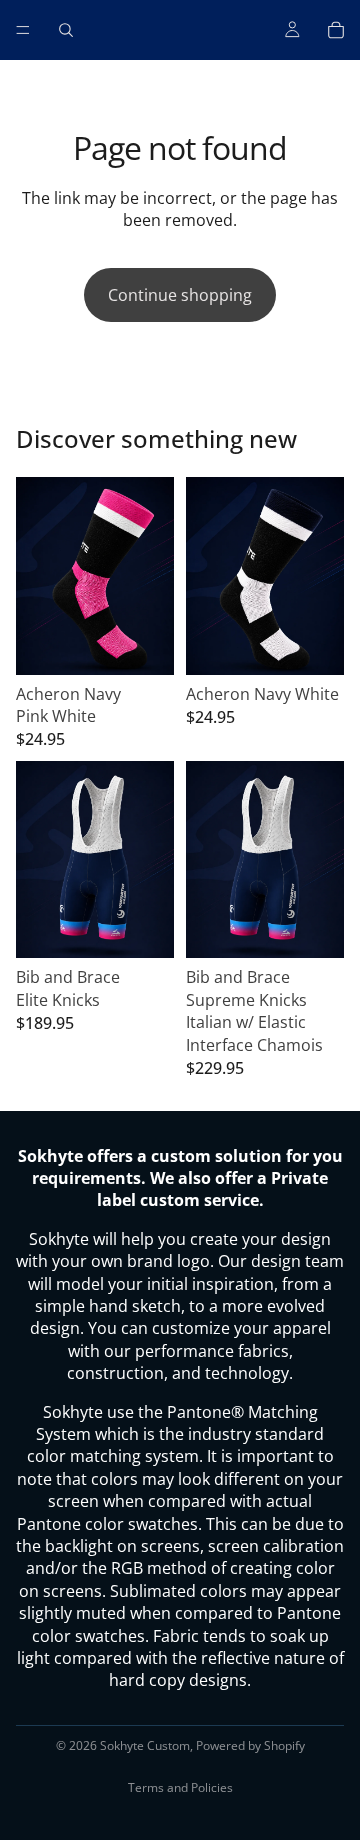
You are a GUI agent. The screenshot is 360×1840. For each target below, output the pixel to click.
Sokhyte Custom (145, 1745)
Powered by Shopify (250, 1745)
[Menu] (23, 30)
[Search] (66, 30)
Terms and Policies (180, 1787)
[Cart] (336, 30)
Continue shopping (180, 295)
